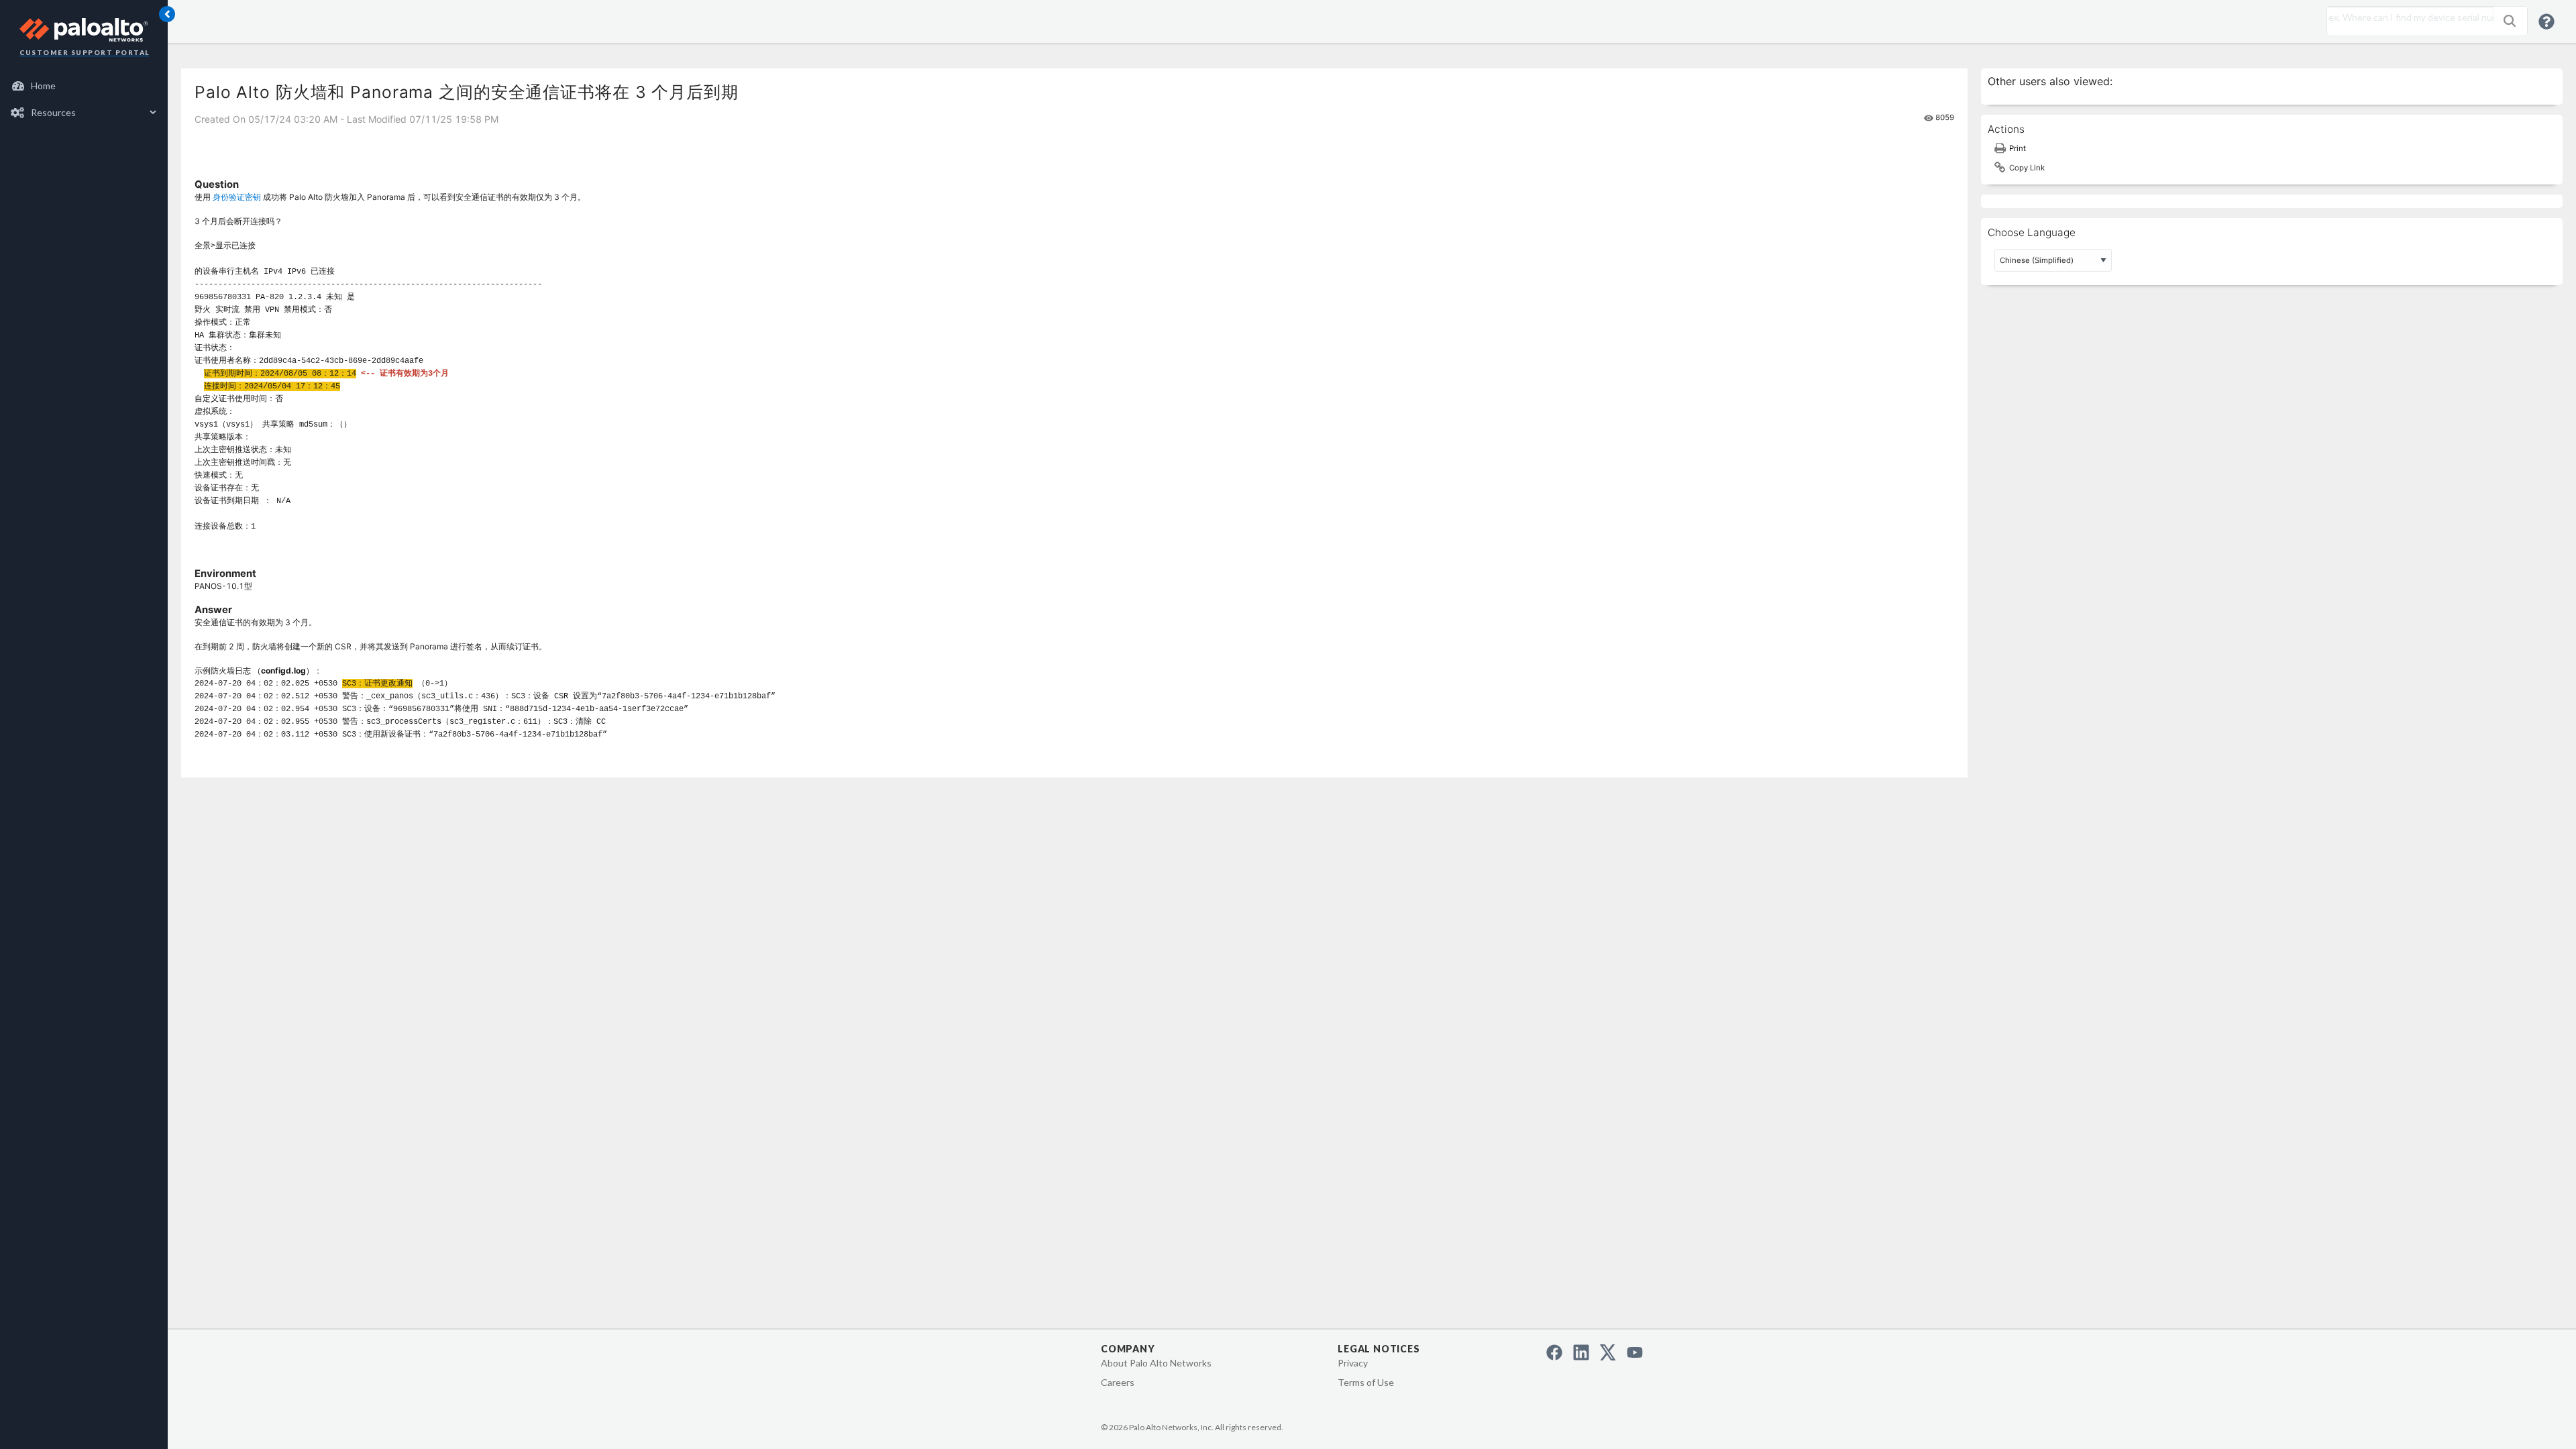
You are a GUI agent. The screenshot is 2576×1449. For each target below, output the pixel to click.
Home (43, 86)
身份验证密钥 (237, 197)
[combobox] (2407, 17)
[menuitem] (84, 86)
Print (2018, 148)
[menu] (84, 99)
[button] (2510, 21)
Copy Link (2027, 168)
